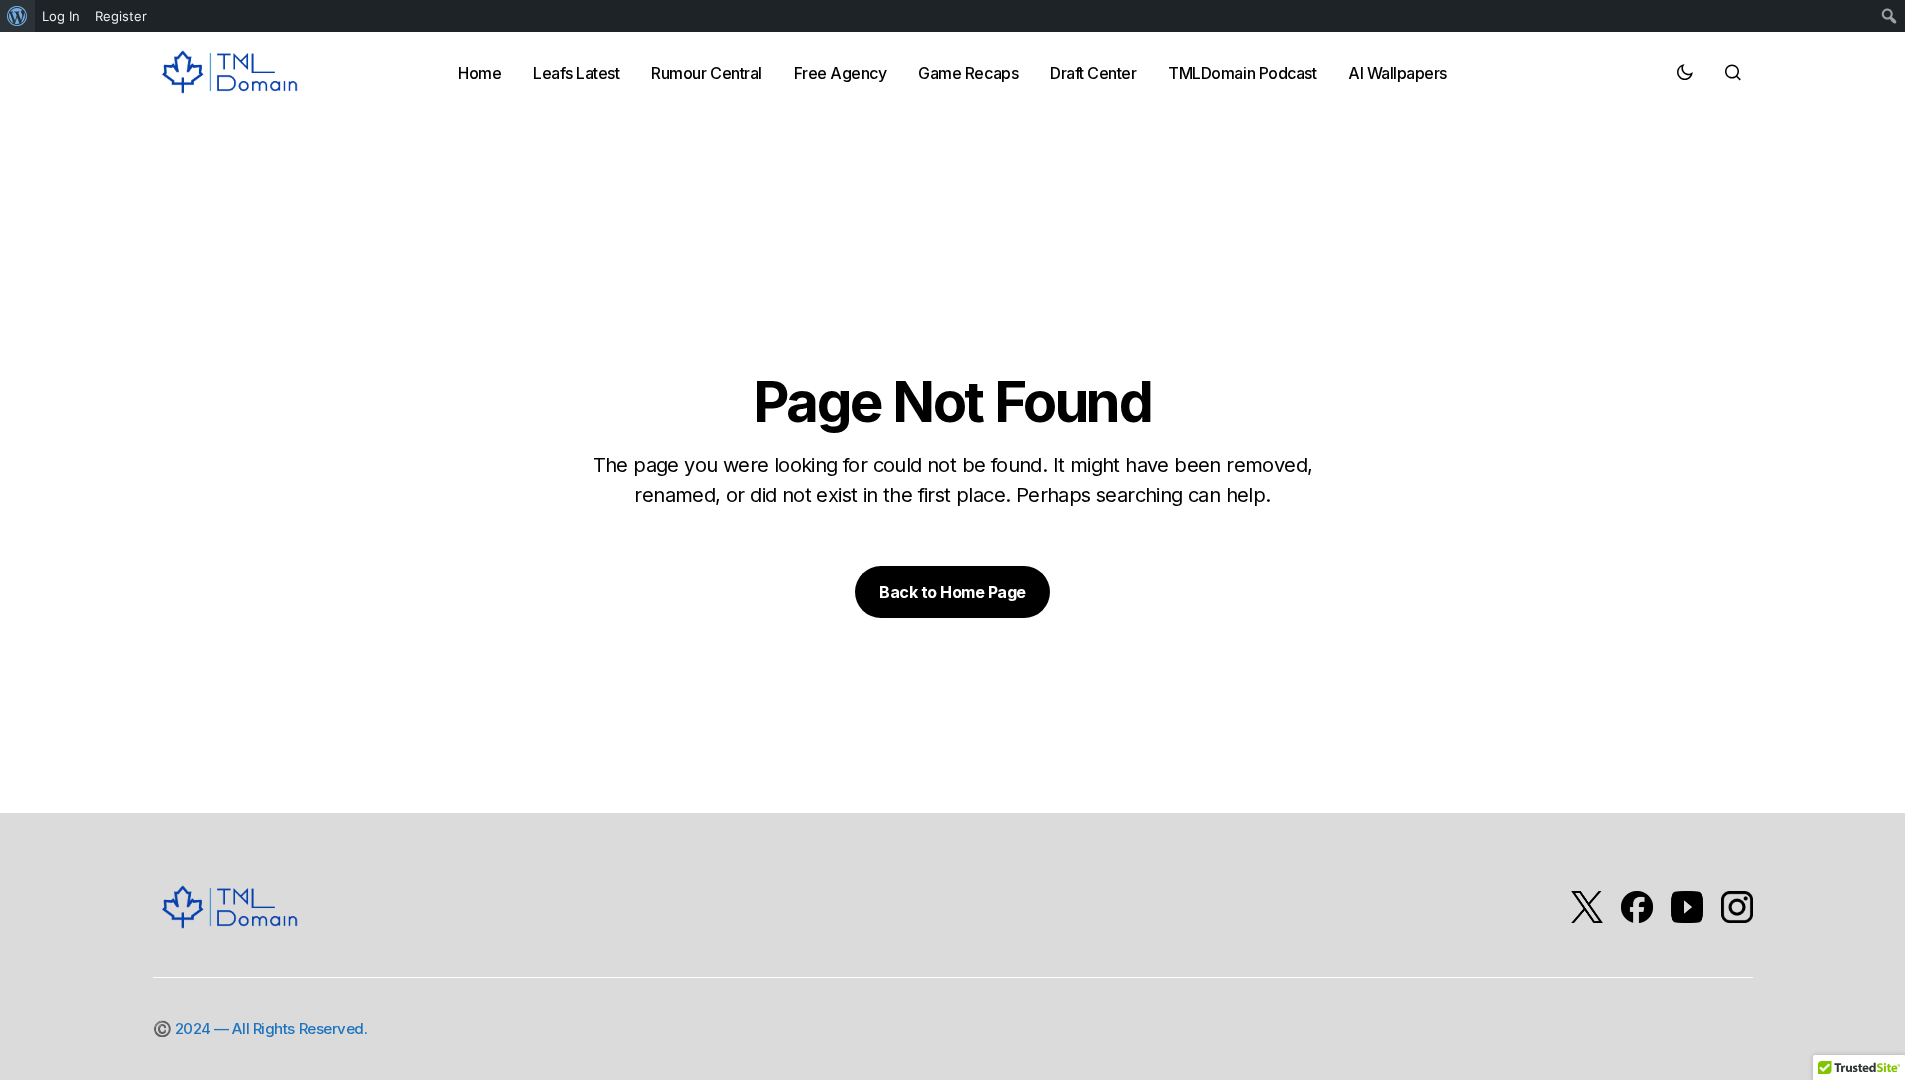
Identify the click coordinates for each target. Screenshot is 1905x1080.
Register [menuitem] (121, 16)
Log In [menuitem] (61, 16)
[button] (1685, 72)
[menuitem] (17, 16)
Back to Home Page (952, 592)
